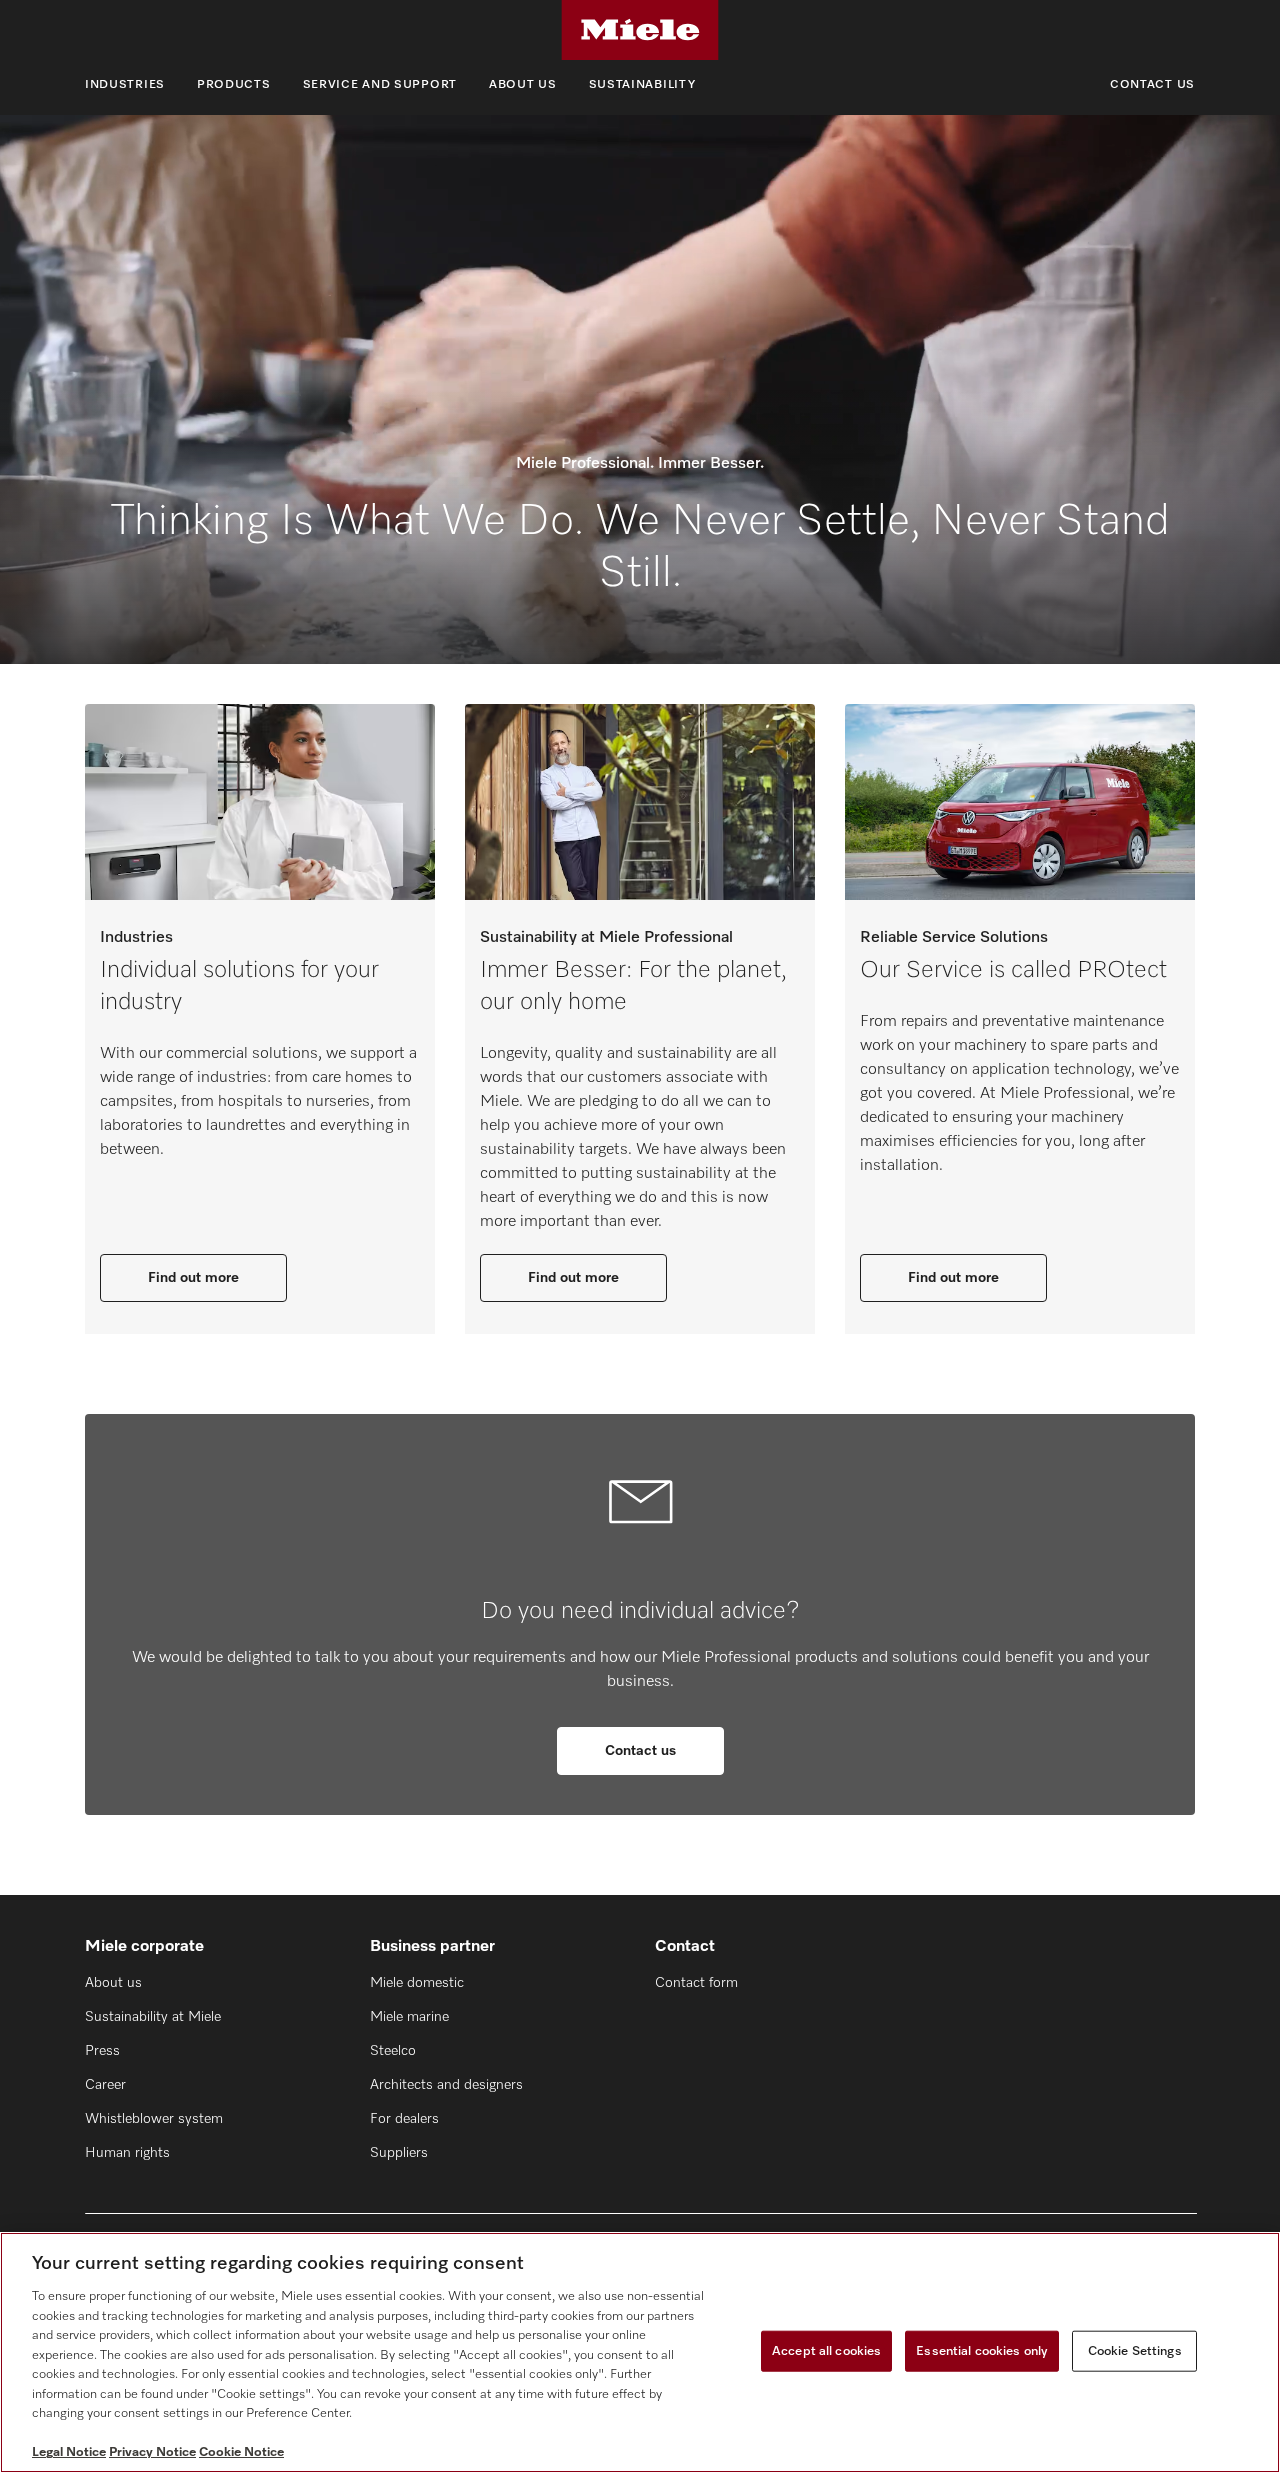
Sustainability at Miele (153, 2017)
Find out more (193, 1278)
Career (105, 2085)
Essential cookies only (982, 2350)
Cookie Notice (241, 2452)
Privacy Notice (152, 2452)
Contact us (1152, 85)
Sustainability (642, 85)
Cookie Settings (1135, 2350)
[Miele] (640, 30)
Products (234, 85)
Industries (125, 85)
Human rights (127, 2153)
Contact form (696, 1983)
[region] (640, 2352)
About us (523, 85)
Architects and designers (446, 2085)
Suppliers (399, 2153)
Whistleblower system (154, 2119)
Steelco (393, 2051)
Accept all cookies (826, 2350)
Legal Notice (69, 2452)
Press (102, 2051)
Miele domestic (417, 1983)
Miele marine (409, 2017)
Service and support (380, 85)
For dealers (404, 2119)
